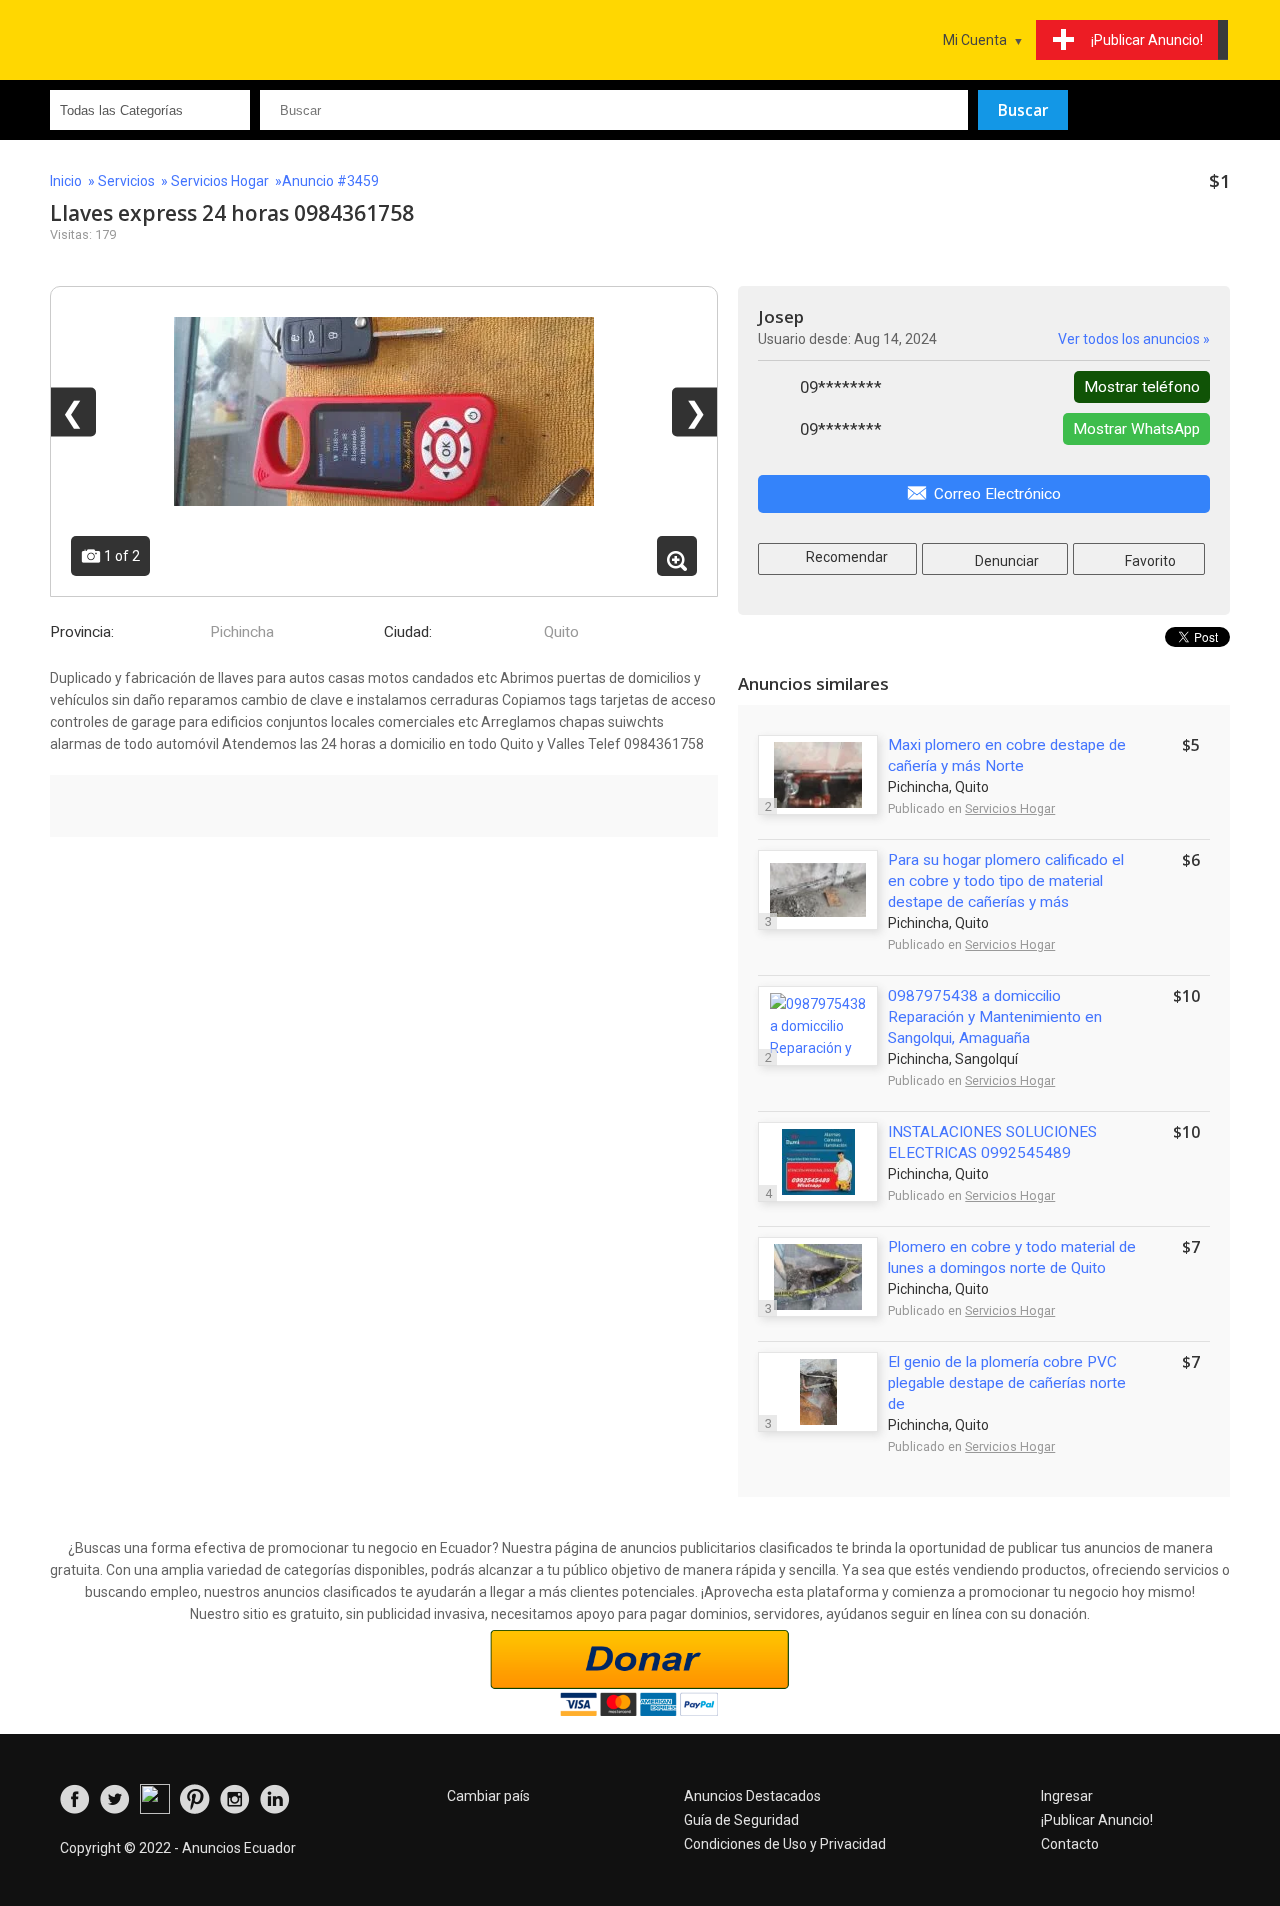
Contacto (1070, 1844)
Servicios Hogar (220, 181)
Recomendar (845, 557)
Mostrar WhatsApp (1136, 429)
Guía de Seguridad (741, 1820)
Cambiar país (488, 1796)
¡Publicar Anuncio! (1097, 1820)
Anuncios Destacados (752, 1796)
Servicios (126, 181)
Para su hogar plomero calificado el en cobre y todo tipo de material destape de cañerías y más (1006, 881)
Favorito (1149, 561)
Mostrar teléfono (1142, 387)
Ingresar (1067, 1796)
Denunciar (1005, 561)
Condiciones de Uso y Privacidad (785, 1844)
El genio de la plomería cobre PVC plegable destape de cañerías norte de (1007, 1383)
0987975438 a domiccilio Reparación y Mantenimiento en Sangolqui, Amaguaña (995, 1017)
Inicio (66, 181)
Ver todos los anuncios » (1134, 339)
